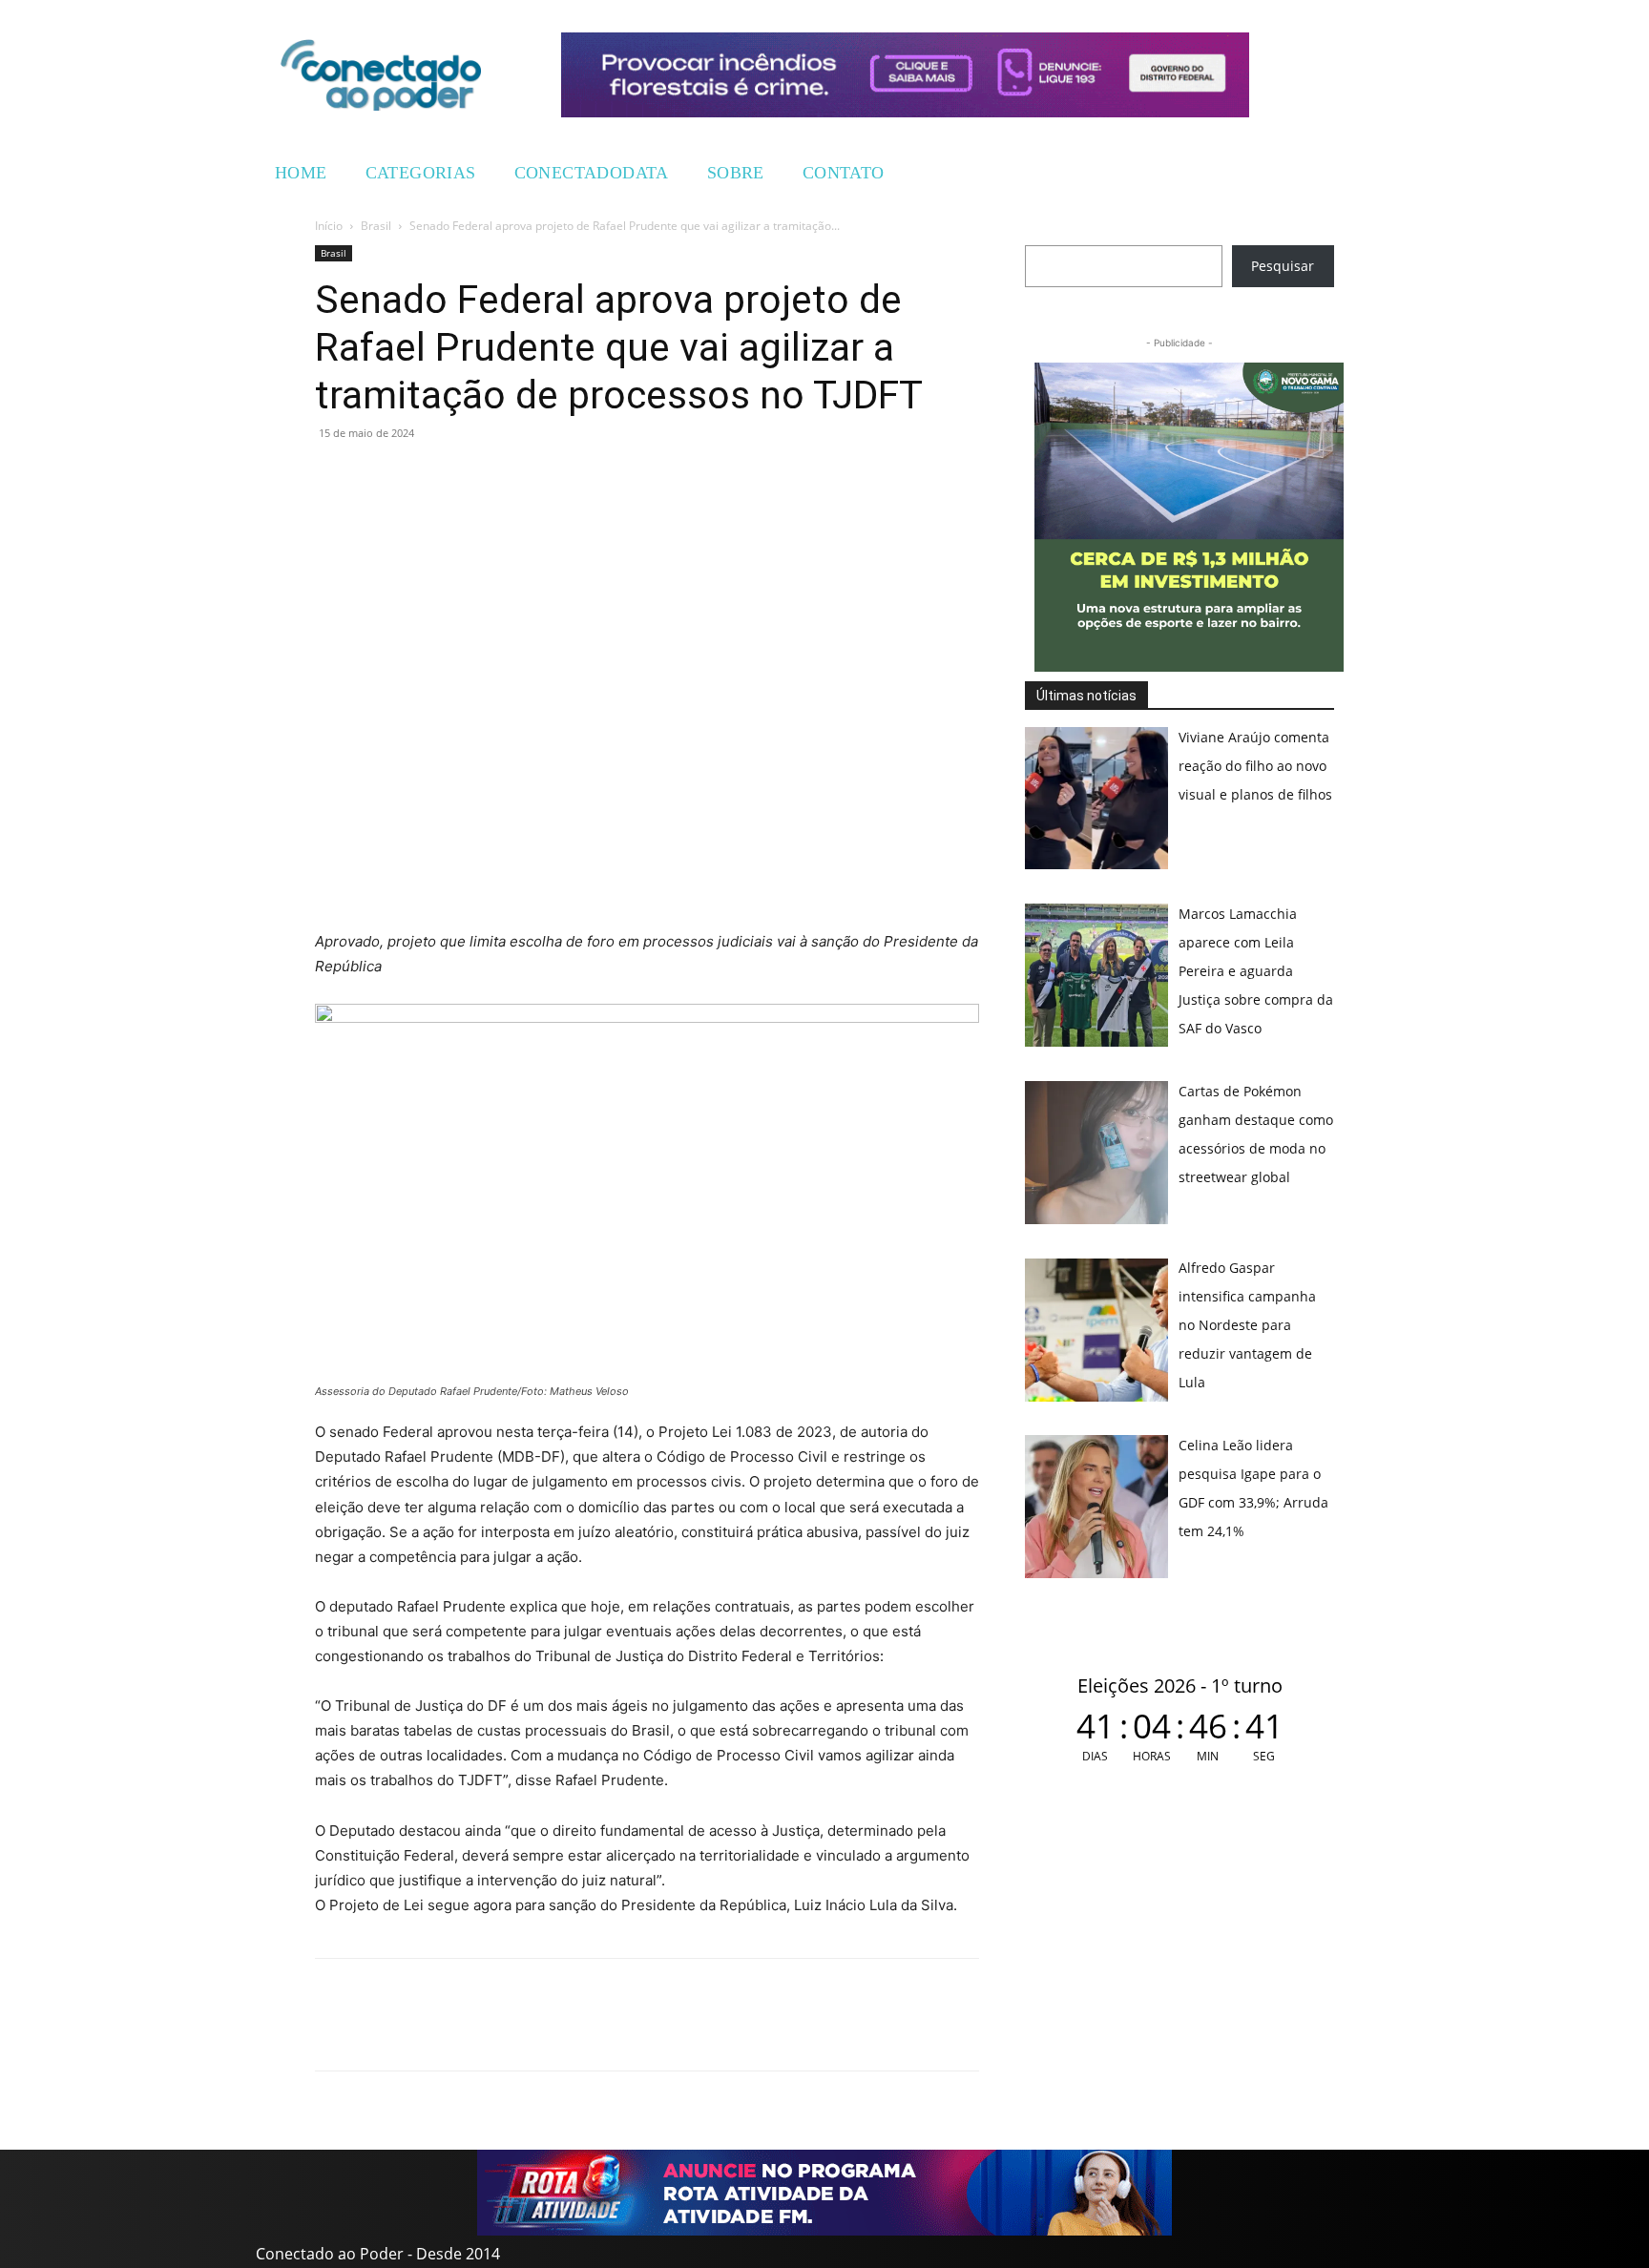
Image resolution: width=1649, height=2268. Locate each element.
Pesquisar (1283, 266)
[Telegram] (466, 476)
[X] (422, 476)
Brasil (376, 226)
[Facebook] (378, 476)
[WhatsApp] (334, 476)
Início (329, 226)
